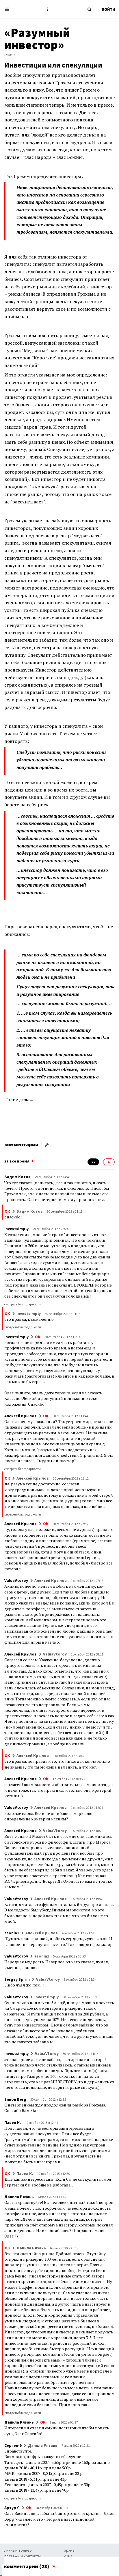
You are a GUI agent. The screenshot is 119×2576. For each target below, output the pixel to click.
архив (69, 2550)
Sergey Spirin (17, 1979)
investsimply (16, 1229)
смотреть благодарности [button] (23, 1304)
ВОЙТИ (108, 9)
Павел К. (13, 2122)
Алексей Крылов (21, 1416)
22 (93, 1162)
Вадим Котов (17, 1177)
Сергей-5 (13, 2445)
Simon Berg (15, 2099)
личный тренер (18, 2550)
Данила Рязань (19, 2197)
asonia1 (12, 1933)
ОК (7, 1211)
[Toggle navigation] (9, 9)
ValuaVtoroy (16, 1580)
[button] (48, 9)
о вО (68, 2556)
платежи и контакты (23, 2556)
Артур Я (12, 2508)
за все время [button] (17, 1161)
